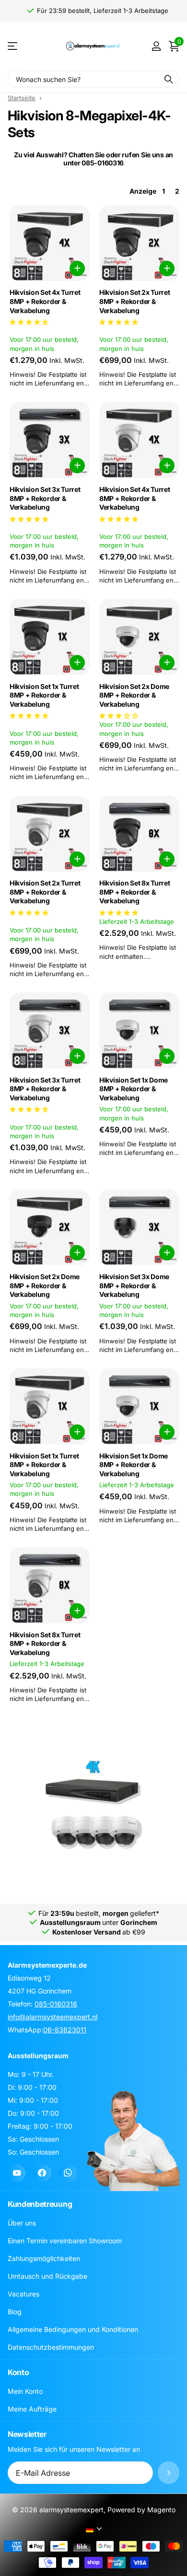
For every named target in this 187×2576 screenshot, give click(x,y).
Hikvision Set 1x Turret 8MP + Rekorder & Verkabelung (44, 695)
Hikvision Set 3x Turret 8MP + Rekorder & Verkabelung (45, 498)
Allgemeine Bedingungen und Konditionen (73, 2330)
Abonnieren (169, 2473)
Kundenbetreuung (40, 2204)
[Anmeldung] (156, 46)
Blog (15, 2312)
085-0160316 (56, 2004)
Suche (169, 79)
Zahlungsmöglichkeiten (44, 2259)
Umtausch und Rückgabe (47, 2277)
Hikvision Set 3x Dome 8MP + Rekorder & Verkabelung (134, 1285)
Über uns (22, 2223)
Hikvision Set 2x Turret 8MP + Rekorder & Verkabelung (135, 301)
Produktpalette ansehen (13, 46)
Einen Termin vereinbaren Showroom (65, 2241)
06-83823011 (65, 2030)
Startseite (22, 98)
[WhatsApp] (68, 2173)
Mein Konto (25, 2392)
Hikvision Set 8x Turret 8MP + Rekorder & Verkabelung (135, 892)
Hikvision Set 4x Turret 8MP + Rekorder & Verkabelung (45, 301)
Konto (18, 2373)
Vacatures (23, 2294)
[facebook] (42, 2173)
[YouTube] (17, 2173)
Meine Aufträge (32, 2409)
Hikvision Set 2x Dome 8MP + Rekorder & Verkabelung (134, 695)
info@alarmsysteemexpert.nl (53, 2017)
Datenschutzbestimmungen (51, 2348)
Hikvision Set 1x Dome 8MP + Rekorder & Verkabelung (134, 1089)
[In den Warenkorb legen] (77, 268)
